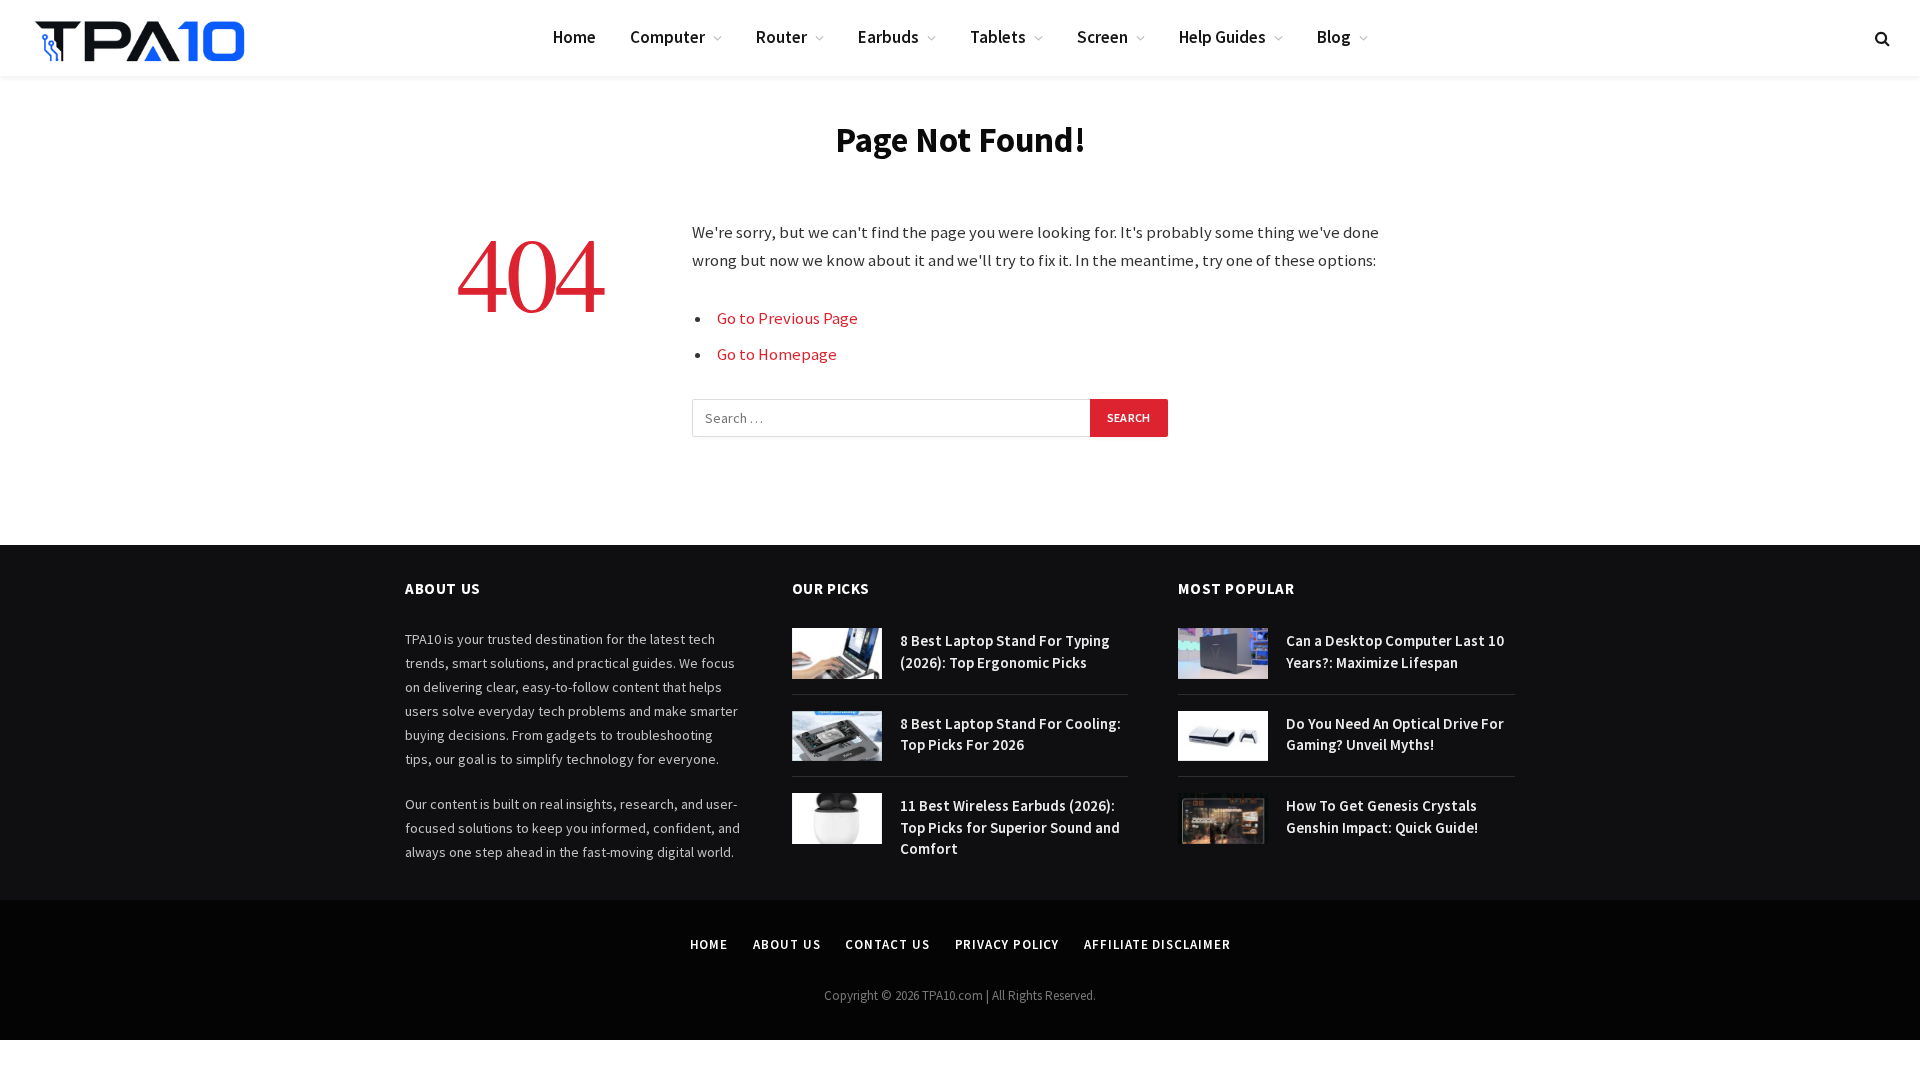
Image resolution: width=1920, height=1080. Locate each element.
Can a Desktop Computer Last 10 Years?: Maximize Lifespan (1395, 651)
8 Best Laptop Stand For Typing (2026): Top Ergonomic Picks (1005, 651)
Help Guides (1222, 37)
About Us (786, 944)
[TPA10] (140, 38)
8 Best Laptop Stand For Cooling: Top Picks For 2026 (1010, 734)
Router (781, 37)
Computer (667, 37)
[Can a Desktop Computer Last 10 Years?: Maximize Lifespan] (1223, 653)
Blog (1334, 37)
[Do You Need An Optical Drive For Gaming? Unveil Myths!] (1223, 736)
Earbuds (888, 37)
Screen (1102, 37)
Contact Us (887, 944)
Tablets (998, 37)
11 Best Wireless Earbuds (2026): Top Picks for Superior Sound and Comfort (1010, 827)
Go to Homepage (777, 354)
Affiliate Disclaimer (1157, 944)
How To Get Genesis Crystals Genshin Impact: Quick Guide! (1382, 816)
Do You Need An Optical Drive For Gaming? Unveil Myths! (1395, 734)
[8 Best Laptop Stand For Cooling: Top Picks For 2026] (837, 736)
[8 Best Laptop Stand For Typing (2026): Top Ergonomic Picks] (837, 653)
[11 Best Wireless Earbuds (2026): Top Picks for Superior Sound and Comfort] (837, 818)
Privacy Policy (1007, 944)
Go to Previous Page (787, 318)
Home (574, 37)
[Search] (1880, 38)
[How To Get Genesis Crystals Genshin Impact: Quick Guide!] (1223, 818)
